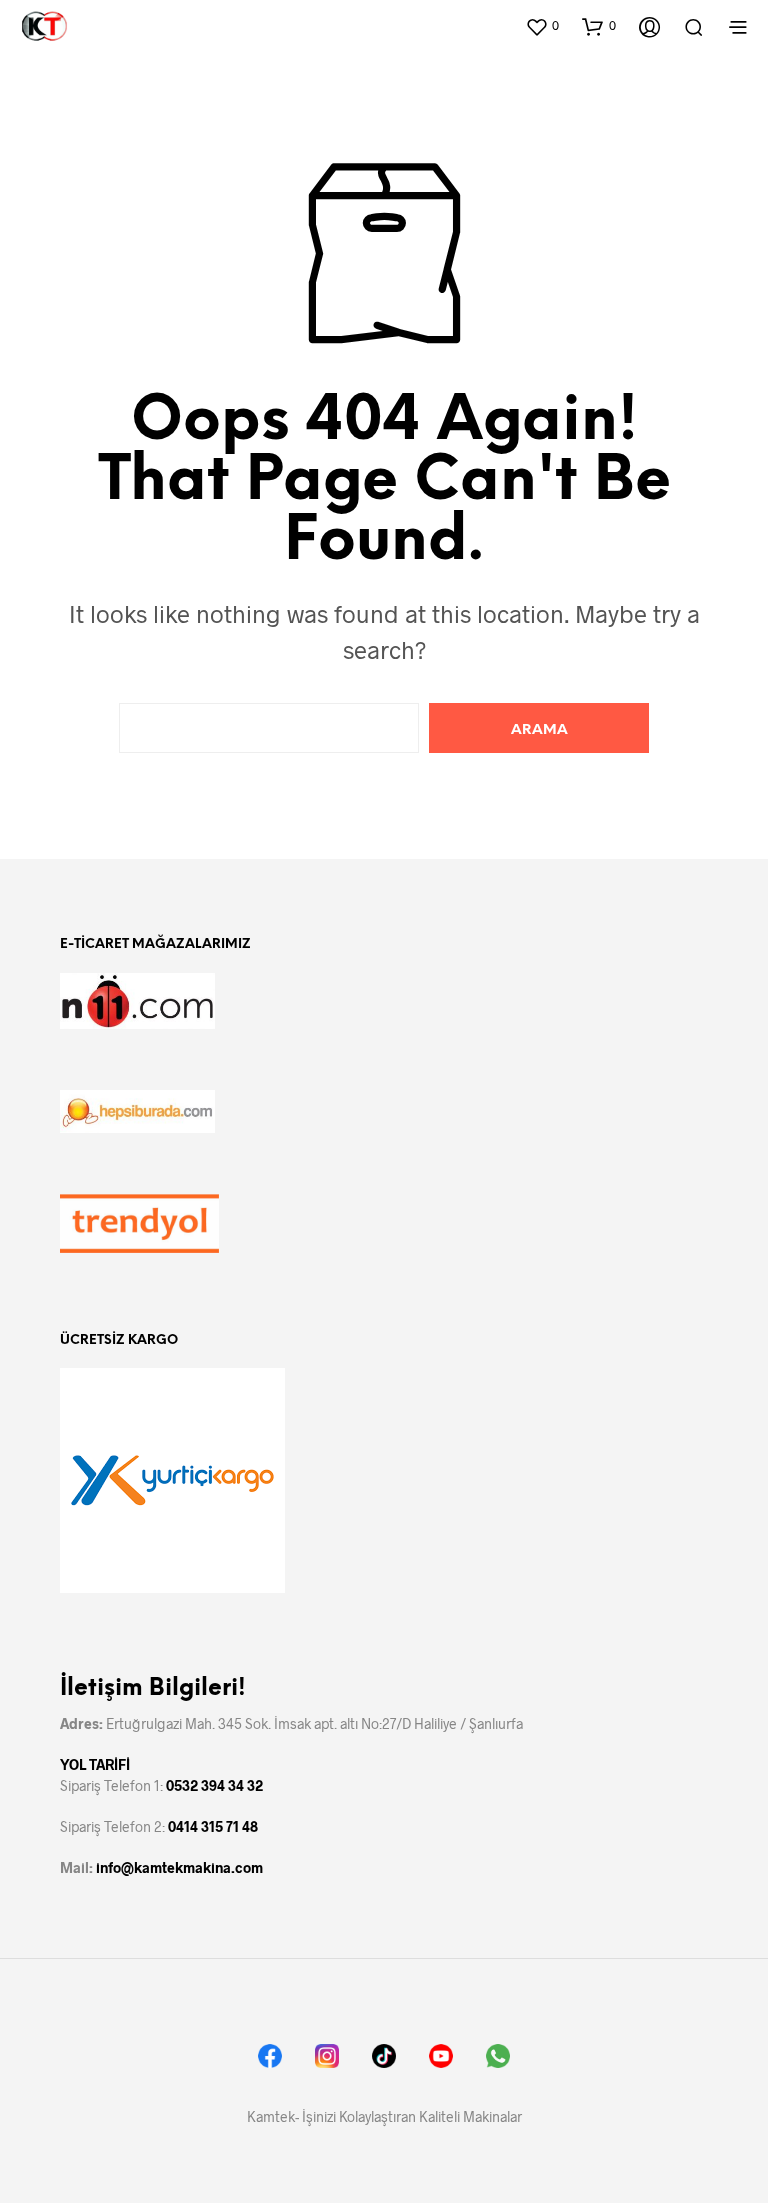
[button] (542, 26)
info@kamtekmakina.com (179, 1867)
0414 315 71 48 (213, 1826)
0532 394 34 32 (214, 1785)
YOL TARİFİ (95, 1764)
